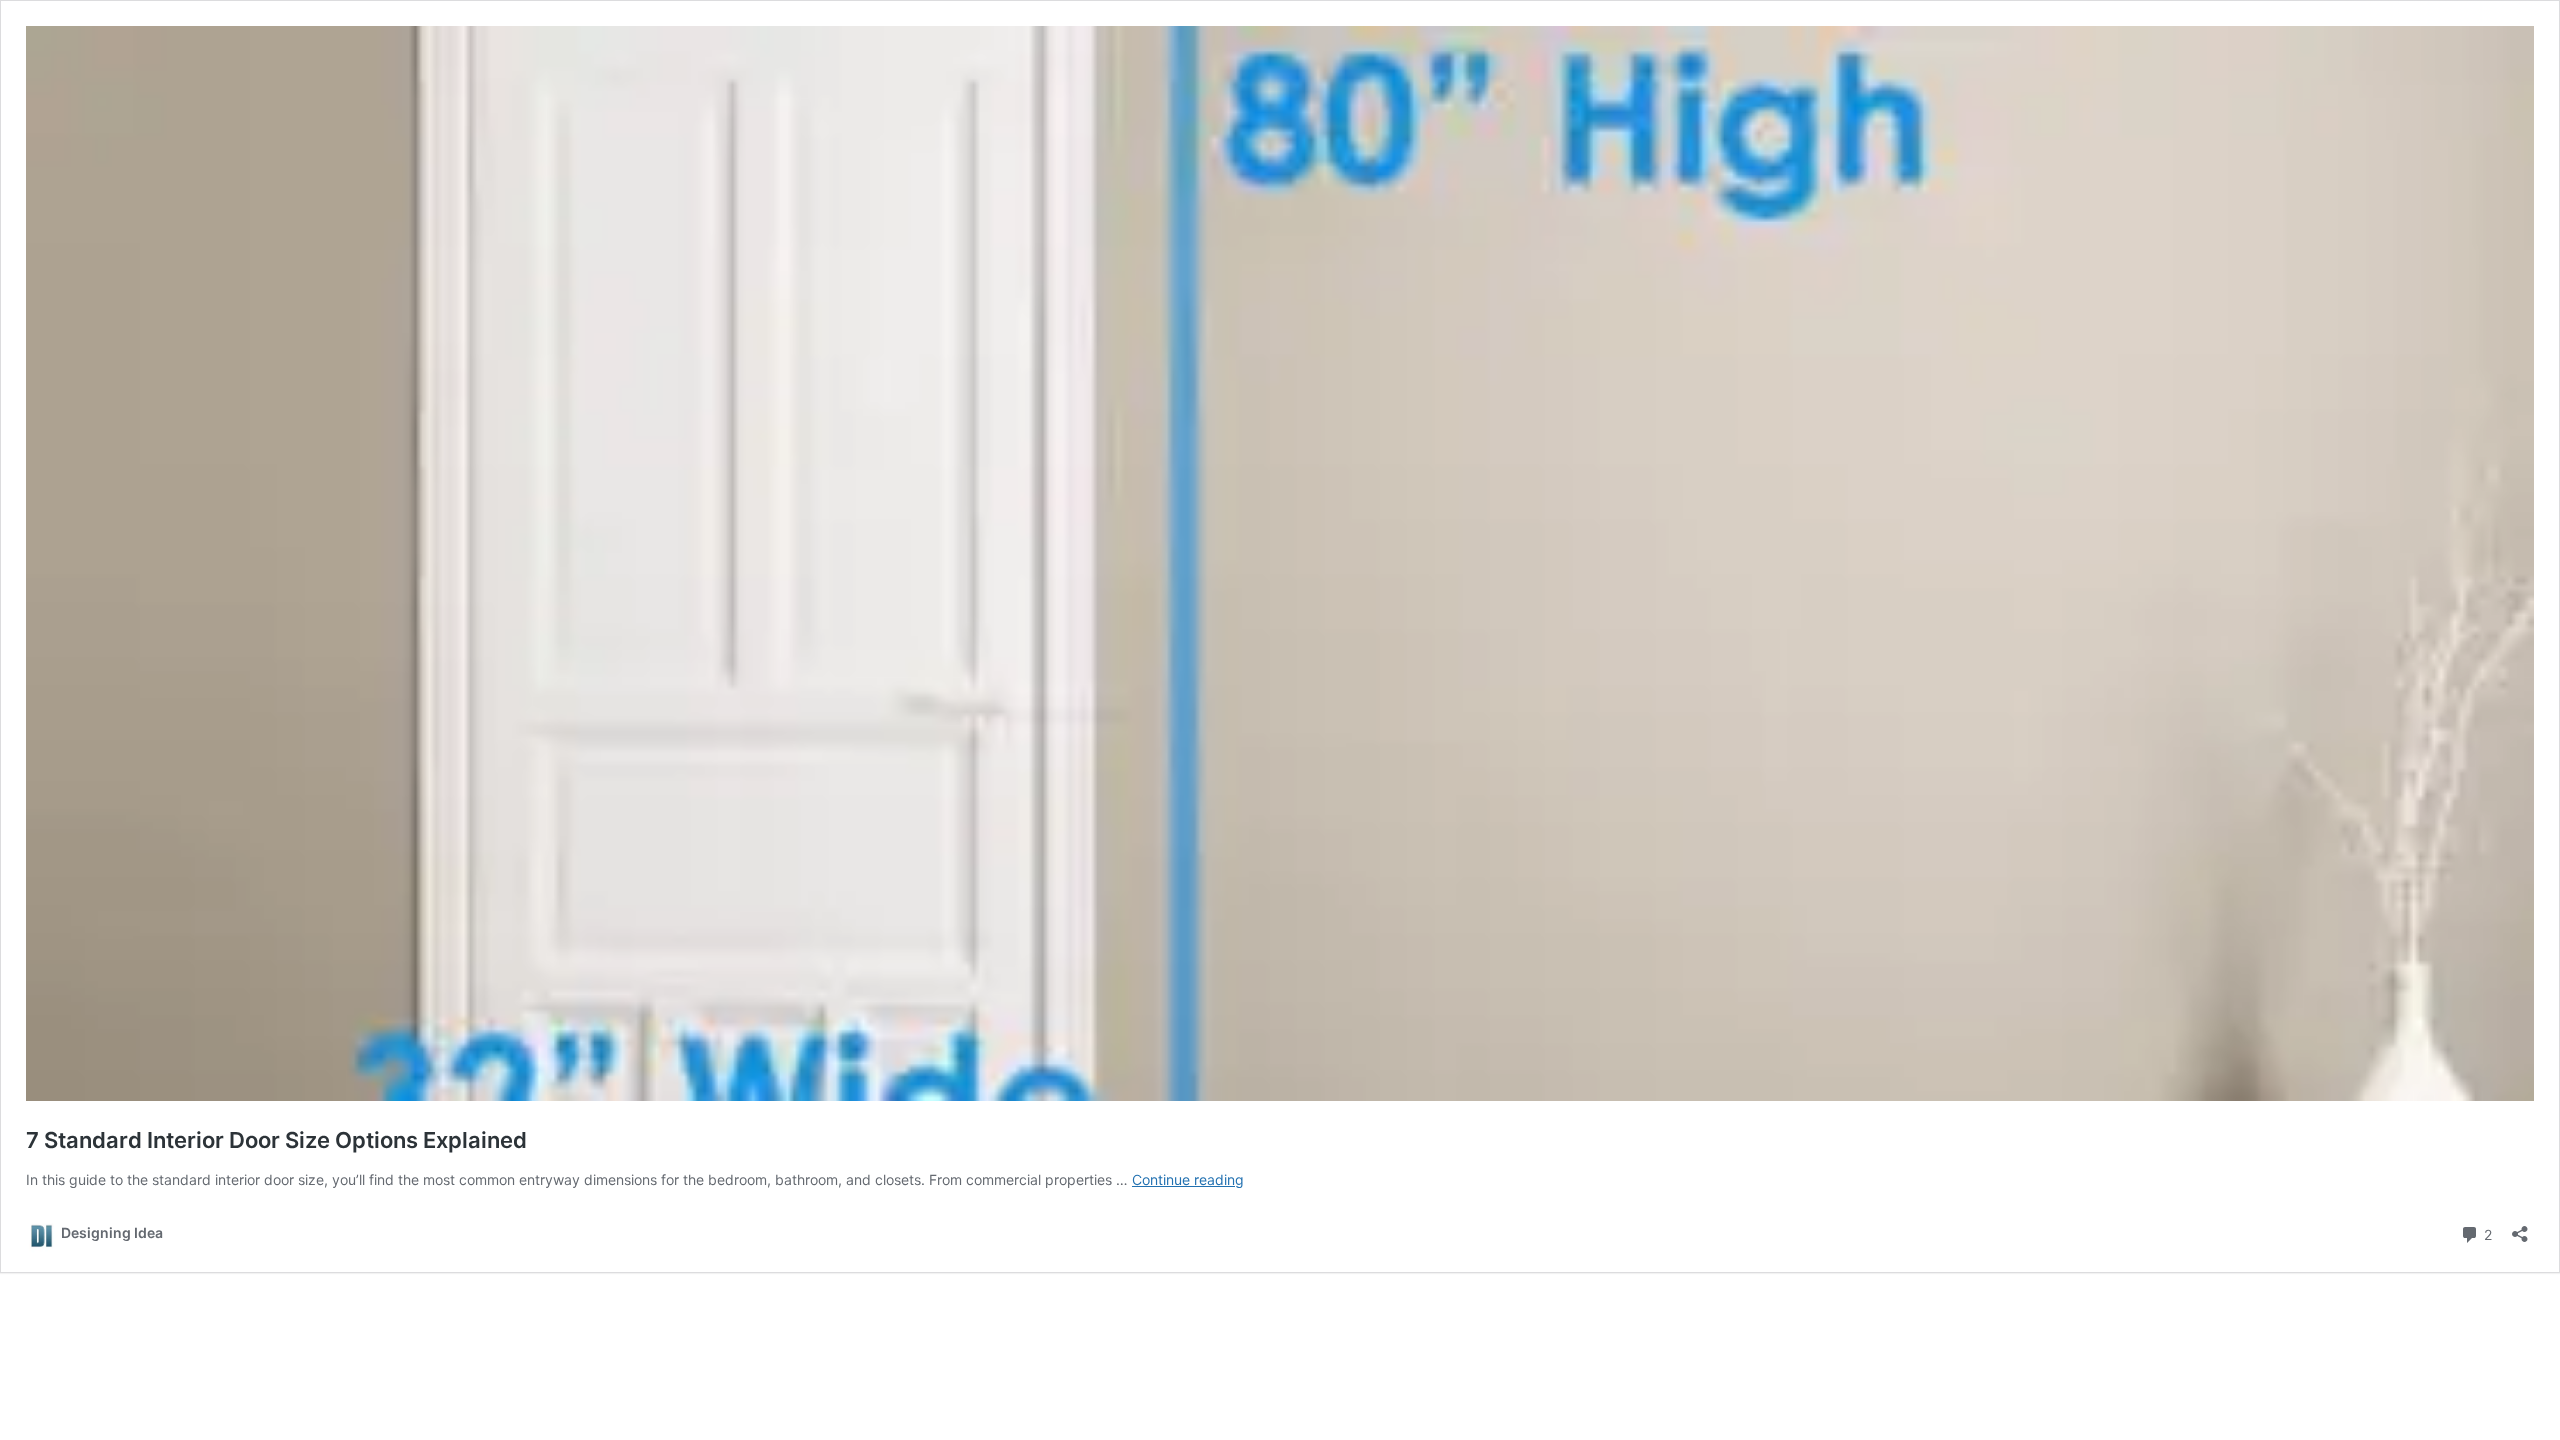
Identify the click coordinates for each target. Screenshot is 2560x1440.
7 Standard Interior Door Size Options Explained (276, 1140)
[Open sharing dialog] (2520, 1227)
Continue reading (1188, 1179)
